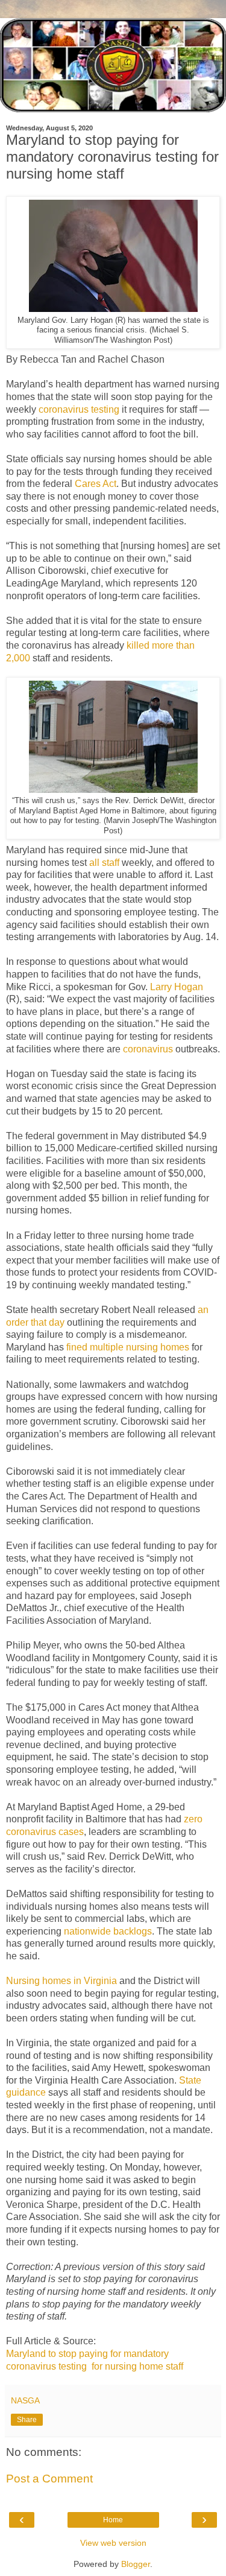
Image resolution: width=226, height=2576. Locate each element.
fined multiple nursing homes (128, 1347)
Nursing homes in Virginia (61, 1981)
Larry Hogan (177, 987)
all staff (104, 863)
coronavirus (148, 1049)
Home (113, 2520)
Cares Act (96, 484)
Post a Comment (49, 2479)
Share (27, 2420)
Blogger (136, 2564)
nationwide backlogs (108, 1931)
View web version (113, 2543)
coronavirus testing (79, 409)
